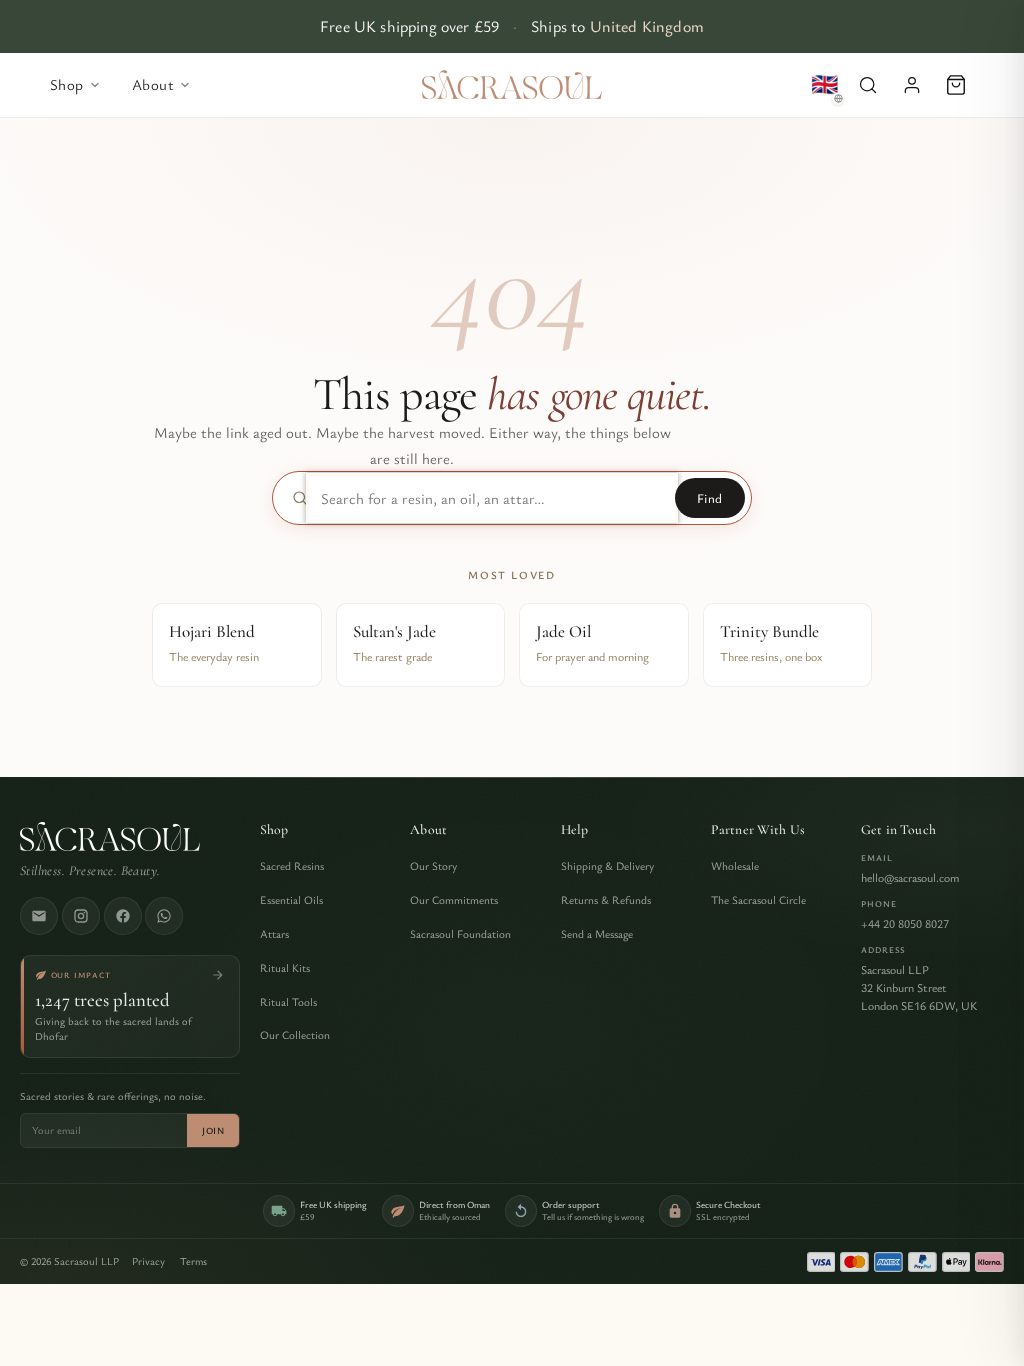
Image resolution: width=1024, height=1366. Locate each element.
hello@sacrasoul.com (910, 877)
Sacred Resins (292, 865)
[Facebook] (123, 916)
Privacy (148, 1261)
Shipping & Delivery (607, 865)
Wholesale (735, 865)
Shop (274, 830)
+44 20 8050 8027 (905, 923)
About (428, 830)
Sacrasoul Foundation (460, 933)
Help (575, 830)
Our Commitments (454, 899)
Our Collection (295, 1034)
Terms (193, 1261)
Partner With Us (758, 830)
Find (710, 498)
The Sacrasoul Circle (758, 899)
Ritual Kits (285, 967)
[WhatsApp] (164, 916)
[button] (868, 85)
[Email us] (39, 916)
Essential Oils (291, 899)
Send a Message (597, 933)
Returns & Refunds (606, 899)
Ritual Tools (288, 1001)
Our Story (433, 865)
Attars (274, 933)
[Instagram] (81, 916)
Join (213, 1130)
